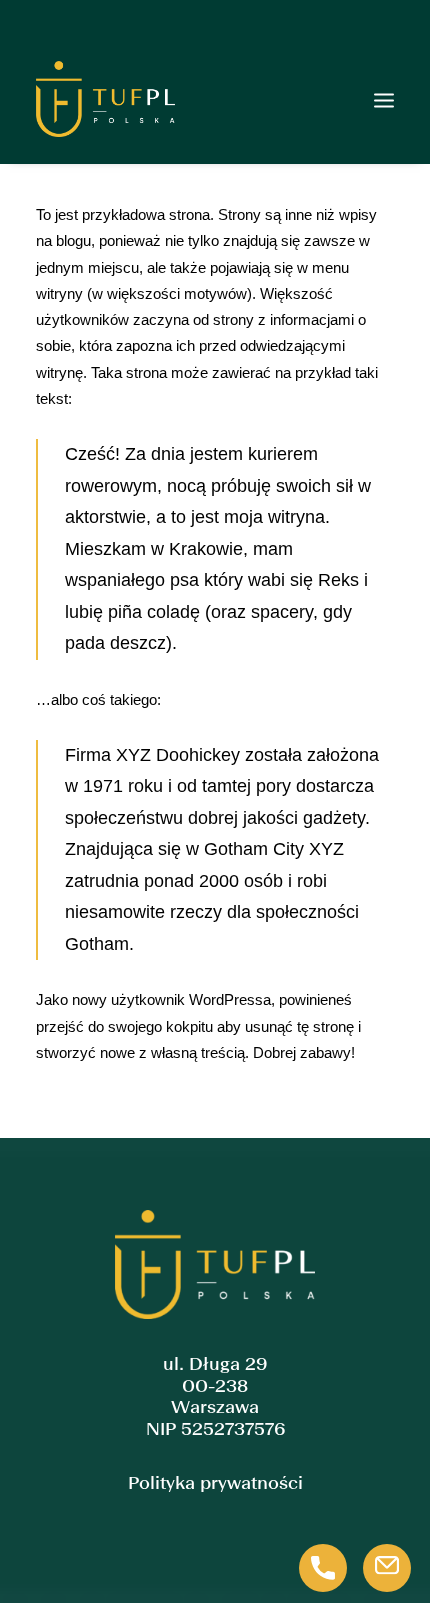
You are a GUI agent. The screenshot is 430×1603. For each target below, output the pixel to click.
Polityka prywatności (215, 1484)
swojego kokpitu (160, 1026)
